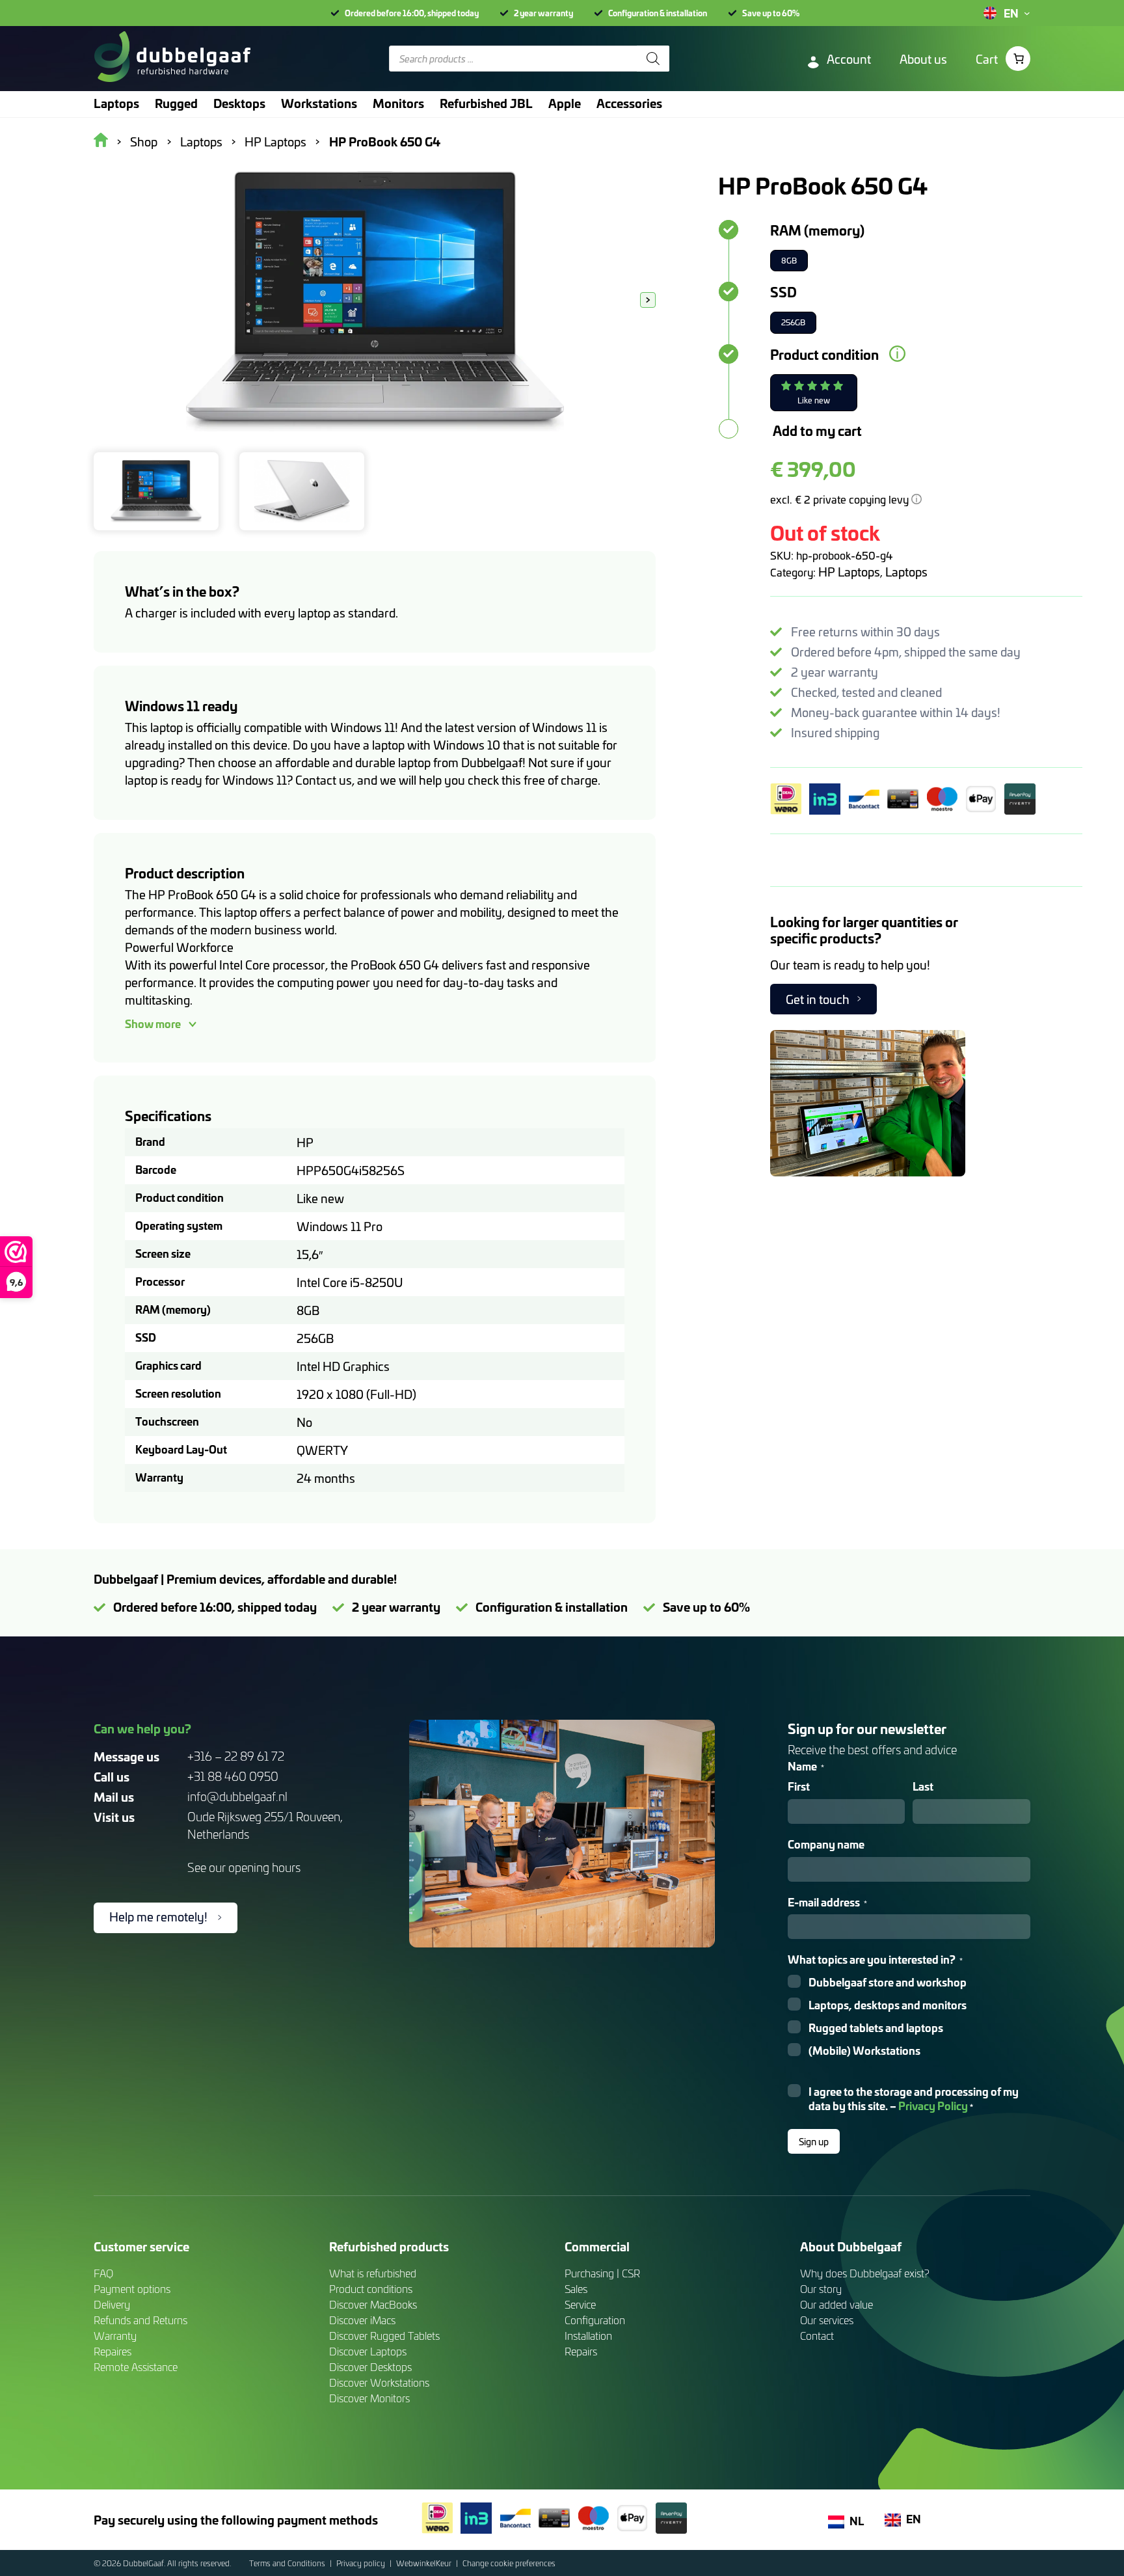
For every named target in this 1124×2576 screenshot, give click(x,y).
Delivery (112, 2304)
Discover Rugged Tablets (384, 2336)
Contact (817, 2336)
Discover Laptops (368, 2351)
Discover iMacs (362, 2320)
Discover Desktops (370, 2367)
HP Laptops (849, 572)
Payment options (132, 2289)
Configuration (595, 2320)
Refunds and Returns (140, 2320)
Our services (827, 2320)
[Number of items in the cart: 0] (1018, 59)
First (799, 1786)
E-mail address (827, 1902)
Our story (821, 2289)
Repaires (113, 2351)
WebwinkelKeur (425, 2563)
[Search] (653, 59)
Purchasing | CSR (602, 2273)
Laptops (906, 572)
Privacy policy (362, 2563)
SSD (783, 291)
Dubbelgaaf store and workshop (888, 1982)
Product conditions (371, 2289)
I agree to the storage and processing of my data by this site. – (914, 2099)
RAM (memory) (817, 230)
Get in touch (818, 999)
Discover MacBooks (373, 2304)
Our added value (836, 2304)
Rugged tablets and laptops (876, 2028)
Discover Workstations (379, 2382)
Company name (826, 1844)
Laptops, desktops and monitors (888, 2005)
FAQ (103, 2273)
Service (580, 2304)
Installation (588, 2336)
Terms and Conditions (288, 2563)
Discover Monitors (369, 2398)
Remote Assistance (136, 2367)
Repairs (581, 2351)
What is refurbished (373, 2273)
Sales (576, 2289)
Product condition (824, 354)
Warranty (115, 2336)
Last (923, 1786)
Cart (987, 59)
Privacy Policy (933, 2105)
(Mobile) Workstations (864, 2051)
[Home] (172, 59)
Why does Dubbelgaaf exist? (865, 2273)
